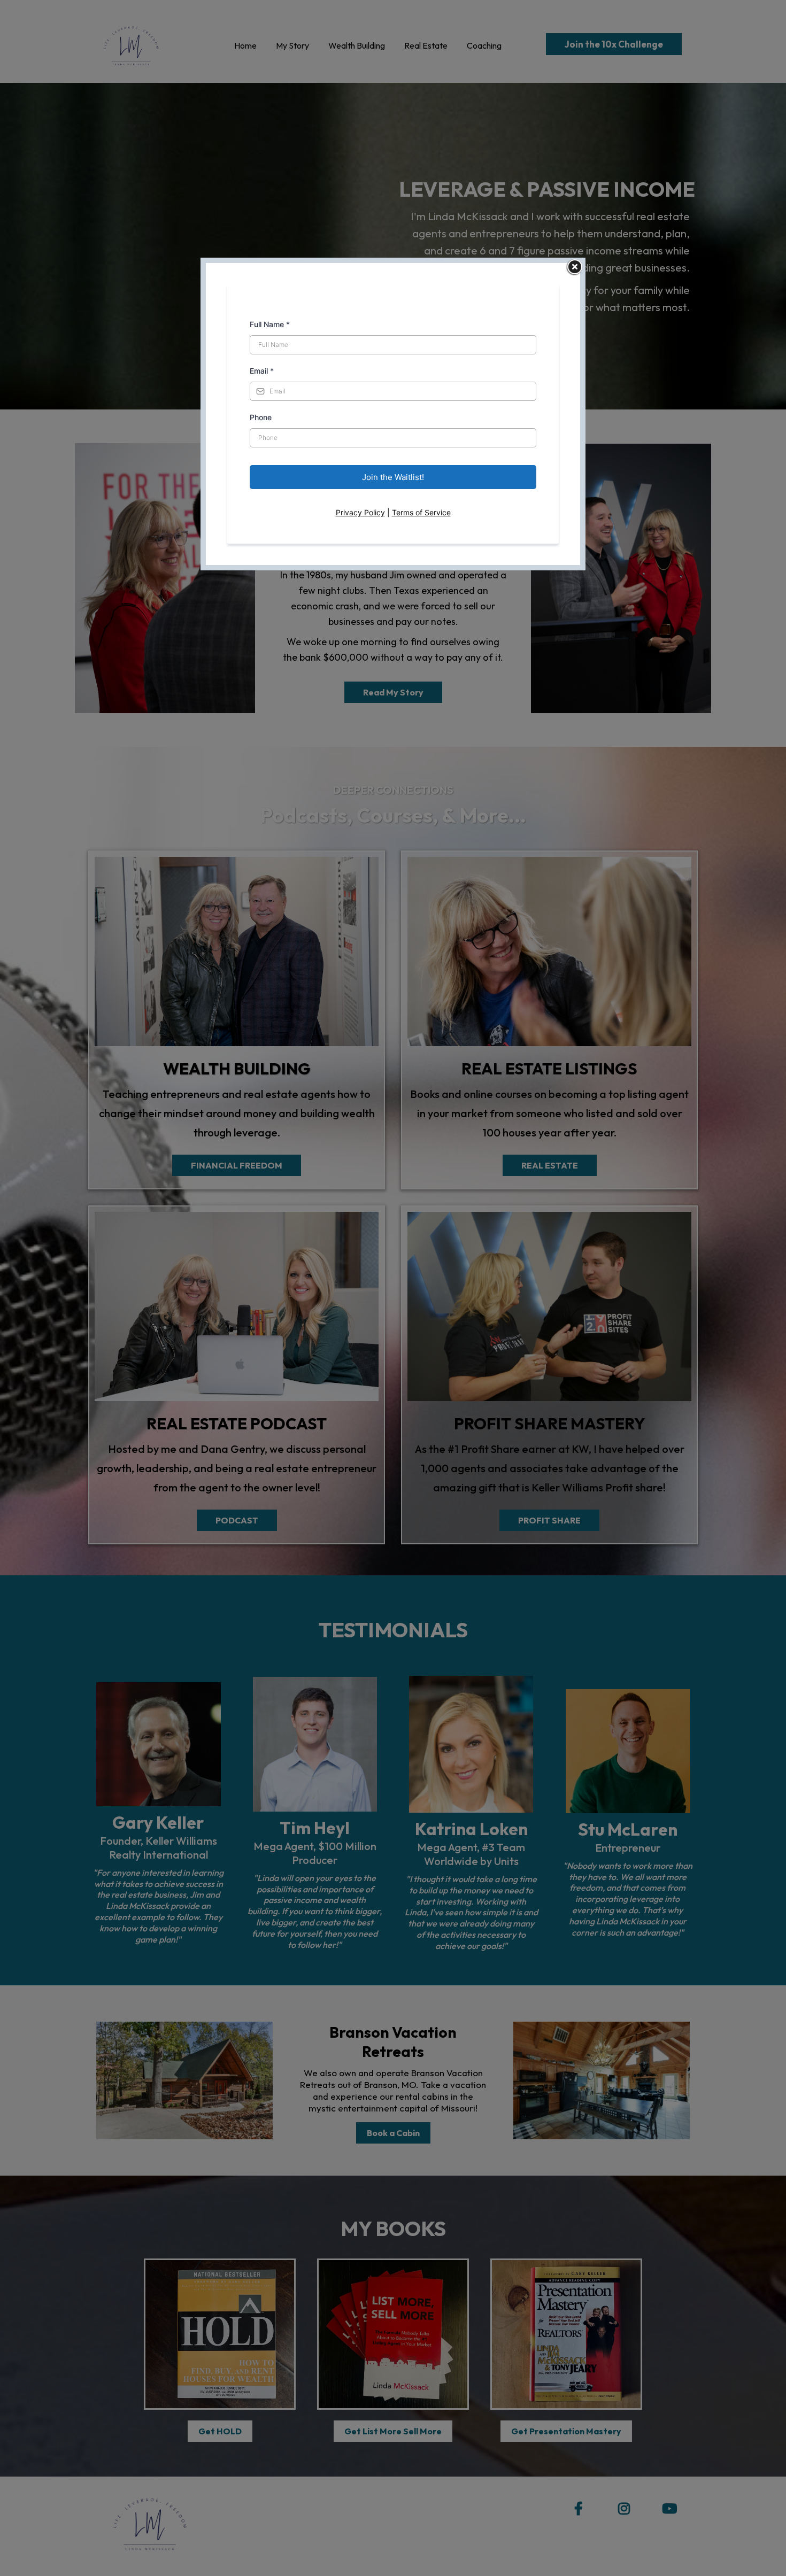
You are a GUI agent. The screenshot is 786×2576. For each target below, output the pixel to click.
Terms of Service (421, 512)
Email (262, 371)
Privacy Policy (360, 512)
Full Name (270, 324)
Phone (261, 417)
